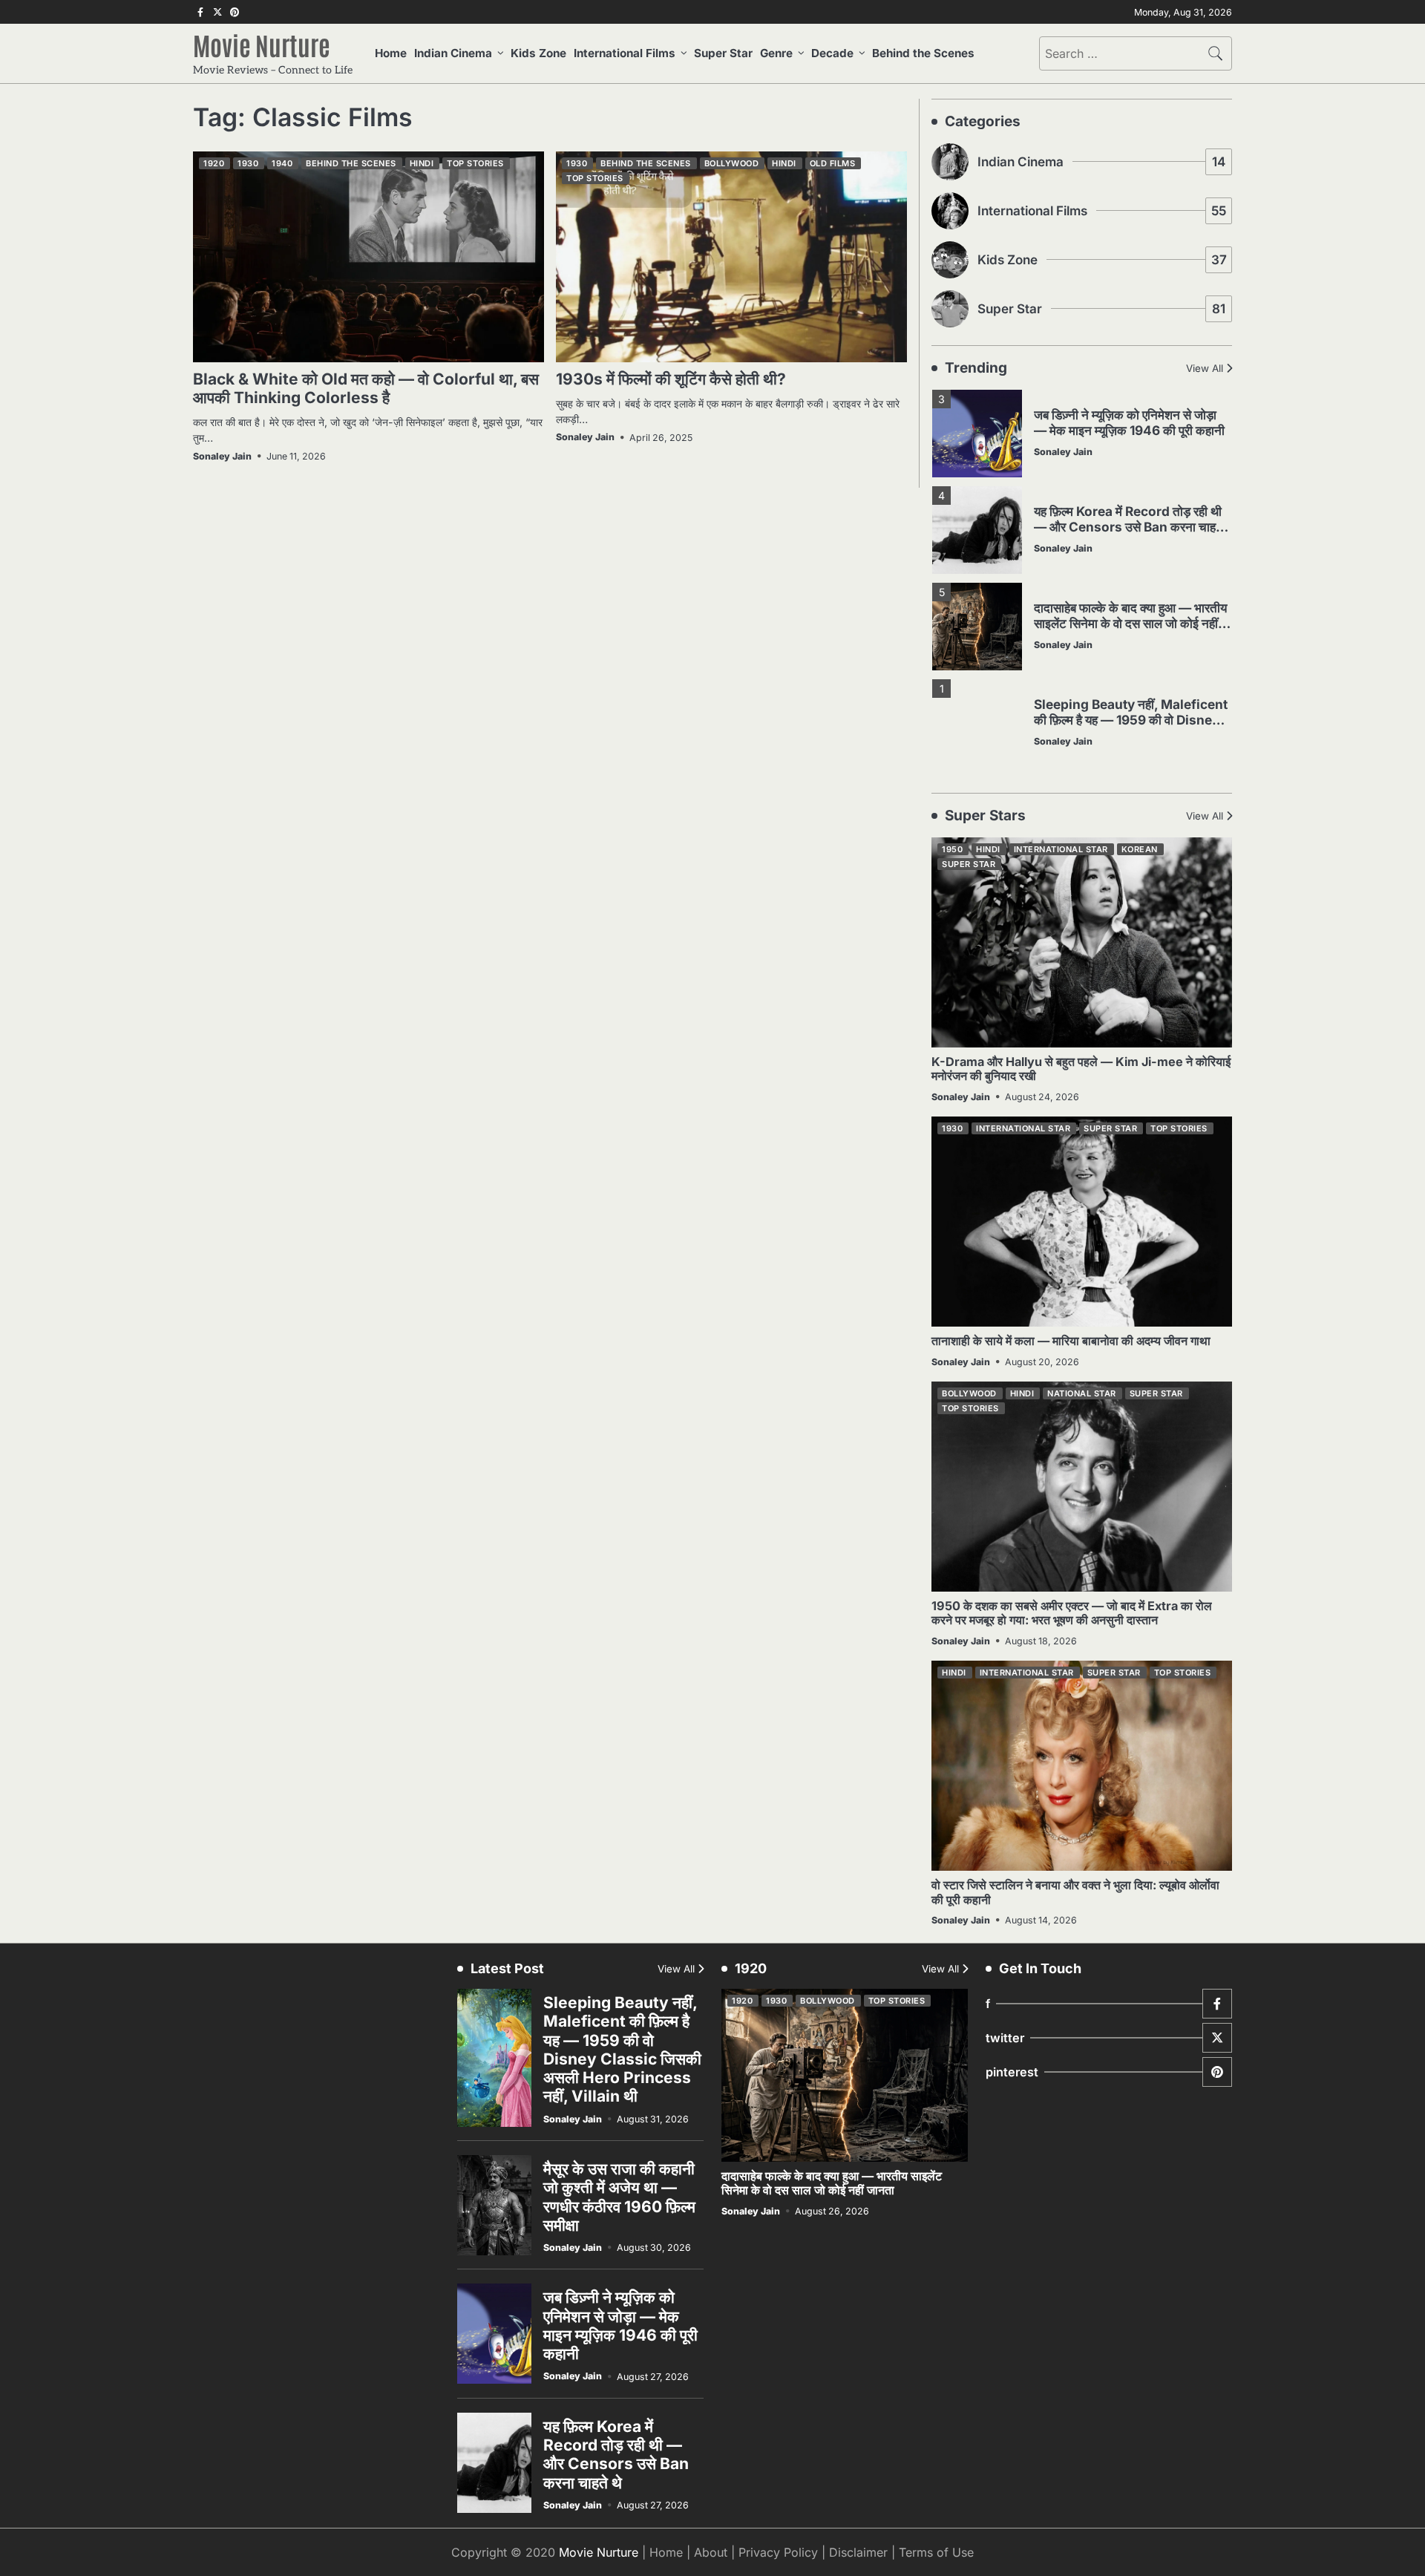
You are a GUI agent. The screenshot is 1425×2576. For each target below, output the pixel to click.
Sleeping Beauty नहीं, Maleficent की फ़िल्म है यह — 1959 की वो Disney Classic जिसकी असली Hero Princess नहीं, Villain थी (1131, 727)
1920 (214, 163)
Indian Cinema (453, 53)
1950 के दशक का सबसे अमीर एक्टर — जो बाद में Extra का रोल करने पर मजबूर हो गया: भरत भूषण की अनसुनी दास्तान (1072, 1613)
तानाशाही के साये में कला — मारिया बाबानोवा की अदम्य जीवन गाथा (1071, 1341)
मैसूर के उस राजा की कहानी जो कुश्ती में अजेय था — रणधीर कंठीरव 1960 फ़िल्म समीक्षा (619, 2197)
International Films (625, 53)
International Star (1061, 849)
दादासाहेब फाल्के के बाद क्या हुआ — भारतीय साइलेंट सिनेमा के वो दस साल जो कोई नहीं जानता (1130, 623)
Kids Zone (538, 53)
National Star (1082, 1393)
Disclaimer (858, 2552)
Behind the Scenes (923, 53)
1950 (952, 849)
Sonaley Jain (222, 456)
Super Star (723, 53)
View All (1205, 368)
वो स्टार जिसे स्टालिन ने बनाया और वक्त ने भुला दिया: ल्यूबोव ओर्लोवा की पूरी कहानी (1075, 1892)
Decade (832, 53)
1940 (282, 163)
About (711, 2552)
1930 (248, 163)
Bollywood (732, 163)
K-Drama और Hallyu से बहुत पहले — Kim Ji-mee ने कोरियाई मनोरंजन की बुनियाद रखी (1081, 1069)
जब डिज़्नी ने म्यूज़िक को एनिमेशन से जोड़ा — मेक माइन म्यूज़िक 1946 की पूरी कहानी (1129, 422)
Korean (1140, 849)
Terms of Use (936, 2552)
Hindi (422, 163)
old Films (833, 163)
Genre (776, 53)
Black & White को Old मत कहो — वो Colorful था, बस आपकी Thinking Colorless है (366, 388)
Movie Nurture (262, 45)
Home (391, 53)
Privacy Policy (778, 2552)
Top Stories (475, 163)
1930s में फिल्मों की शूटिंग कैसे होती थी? (671, 379)
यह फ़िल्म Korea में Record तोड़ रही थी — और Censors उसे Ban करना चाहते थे (1128, 526)
